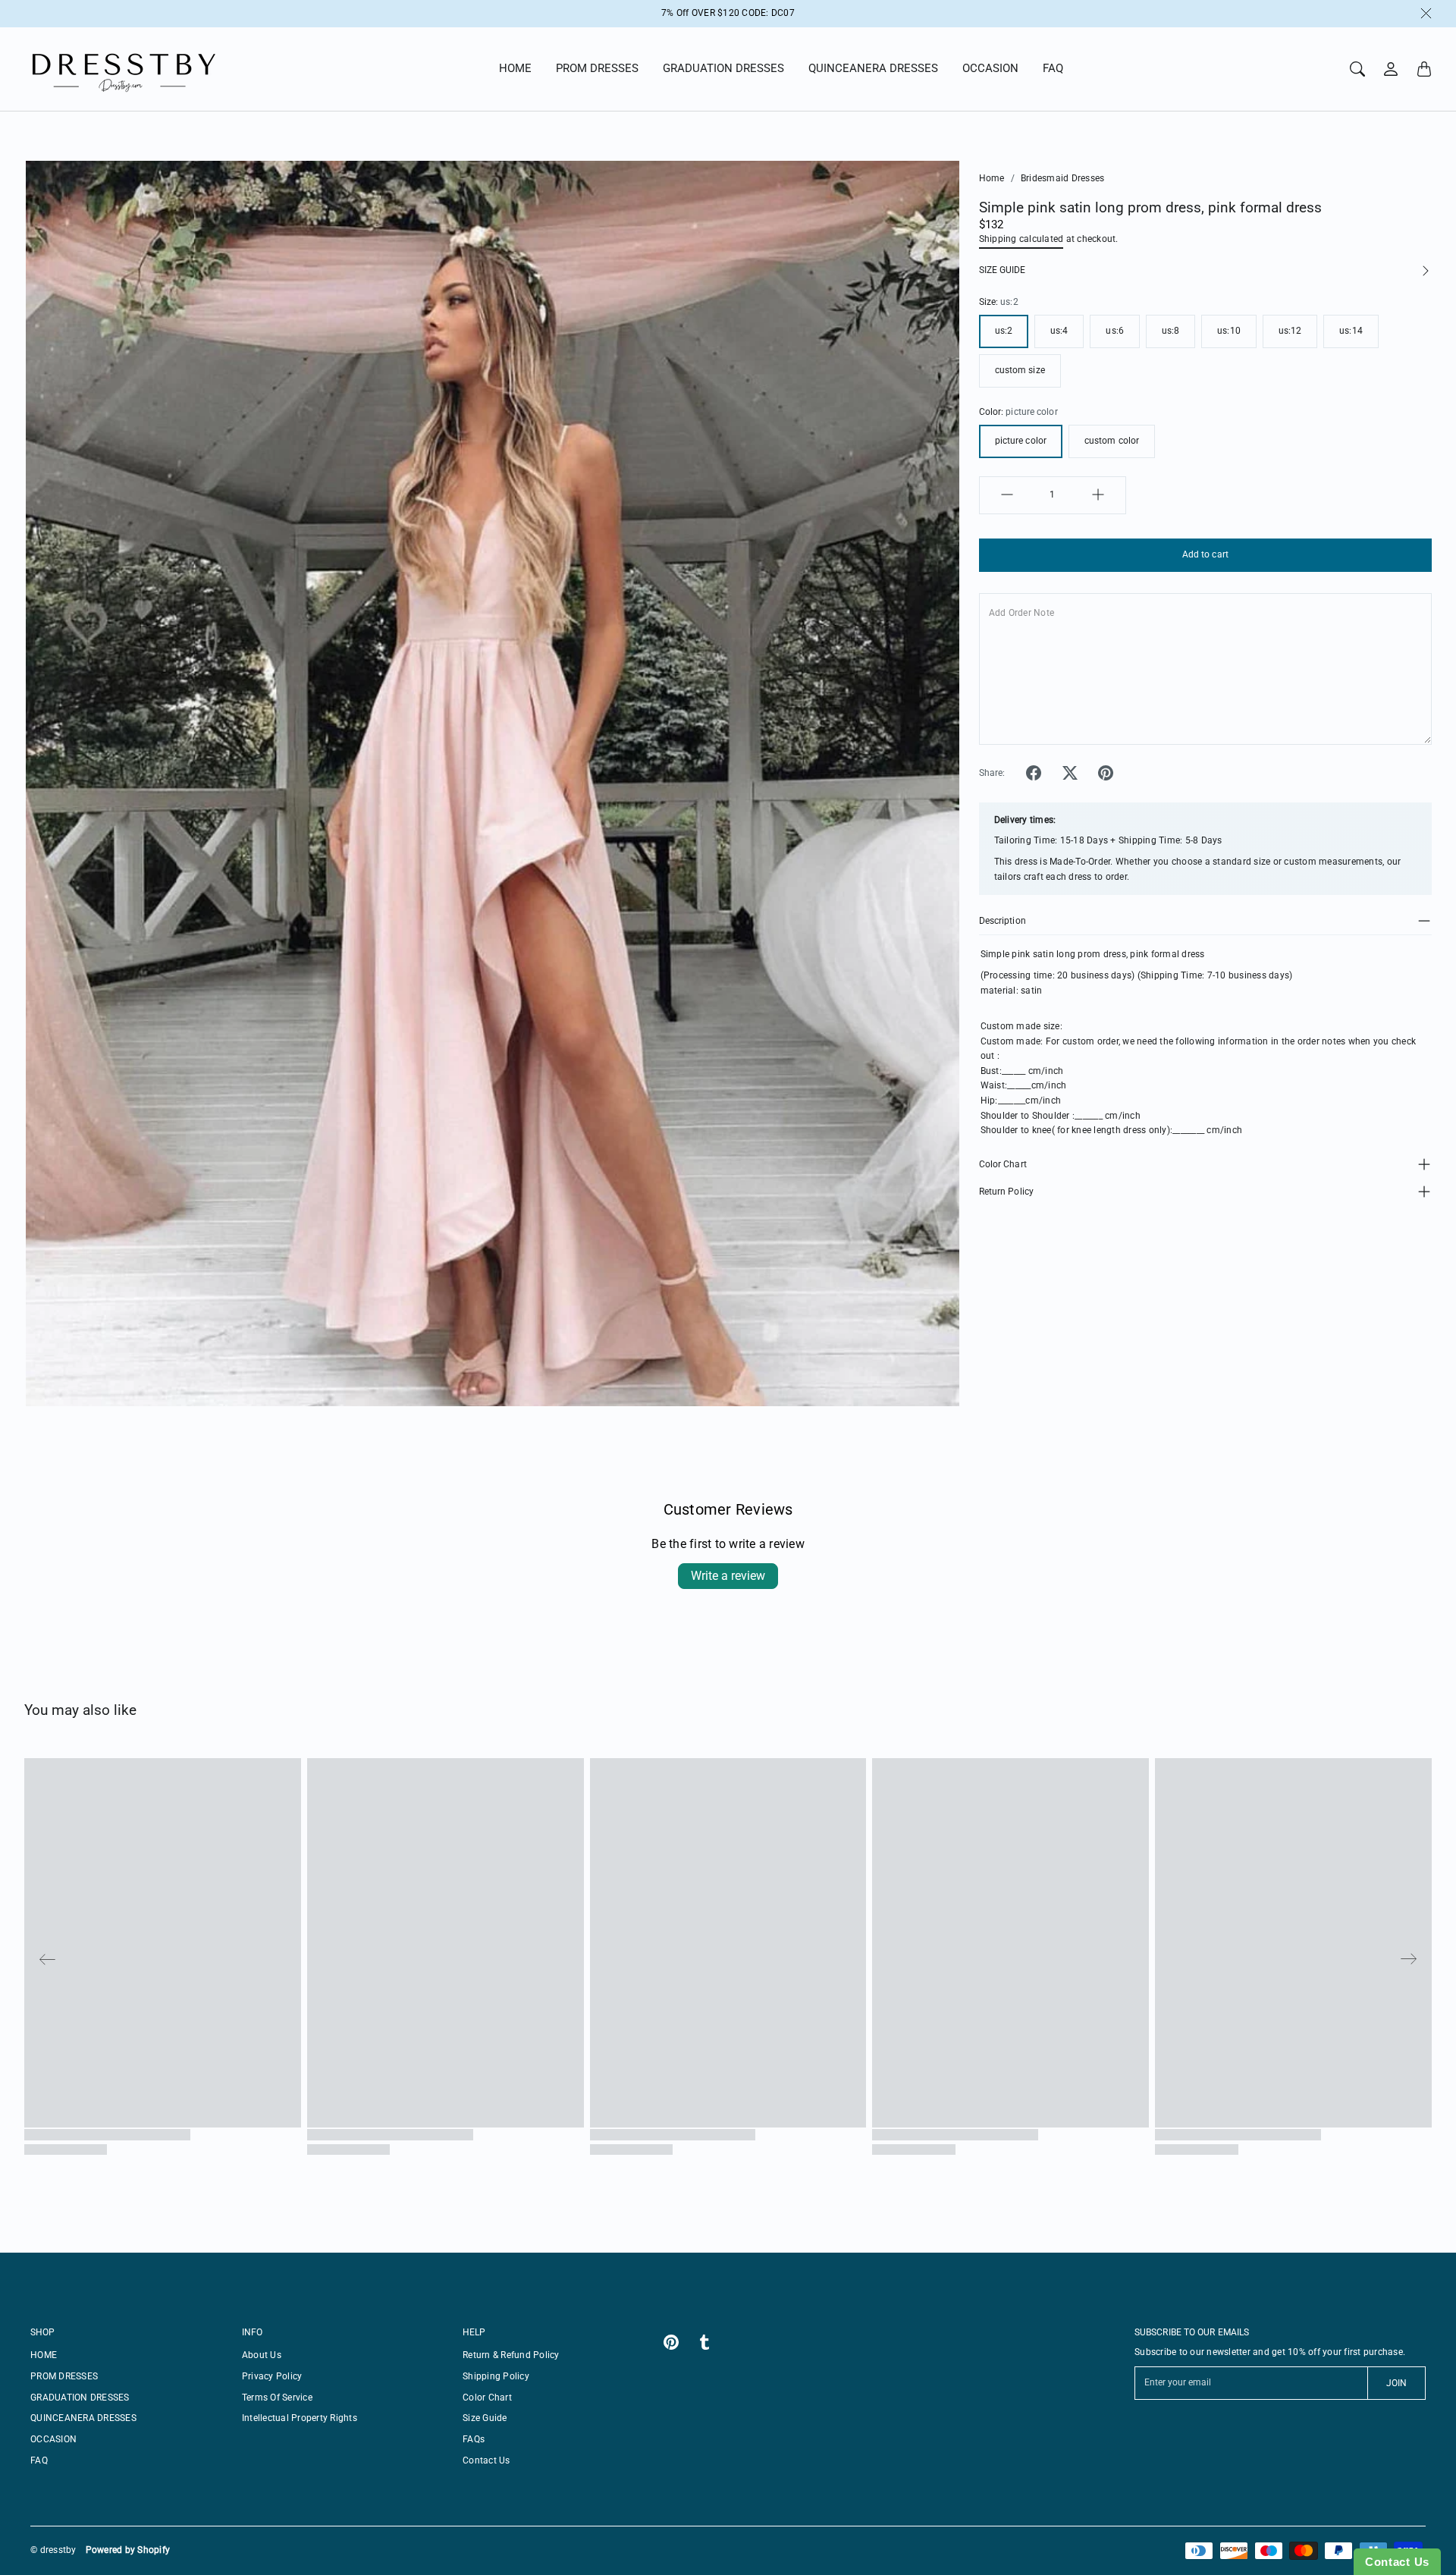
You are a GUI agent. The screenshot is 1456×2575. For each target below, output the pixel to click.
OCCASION (990, 68)
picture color (1021, 441)
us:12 (1290, 331)
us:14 (1351, 331)
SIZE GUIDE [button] (1002, 269)
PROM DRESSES (597, 68)
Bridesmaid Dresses (1063, 178)
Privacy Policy (272, 2376)
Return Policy (1006, 1191)
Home (992, 178)
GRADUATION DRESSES (723, 68)
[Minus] (1007, 495)
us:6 (1114, 331)
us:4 (1059, 331)
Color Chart (1003, 1163)
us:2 (1004, 331)
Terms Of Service (277, 2398)
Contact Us (486, 2460)
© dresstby (53, 2550)
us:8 (1170, 331)
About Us (262, 2355)
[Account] (1391, 69)
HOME (515, 68)
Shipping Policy (496, 2376)
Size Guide (485, 2418)
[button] (1034, 773)
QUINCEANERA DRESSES (873, 68)
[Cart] (1424, 69)
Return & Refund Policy (511, 2355)
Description (1003, 921)
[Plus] (1098, 495)
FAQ (1053, 68)
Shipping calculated (1021, 238)
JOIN (1396, 2383)
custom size (1020, 370)
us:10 (1229, 331)
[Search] (1357, 69)
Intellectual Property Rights (300, 2418)
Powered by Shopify (128, 2550)
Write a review (728, 1576)
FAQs (474, 2439)
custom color (1112, 441)
